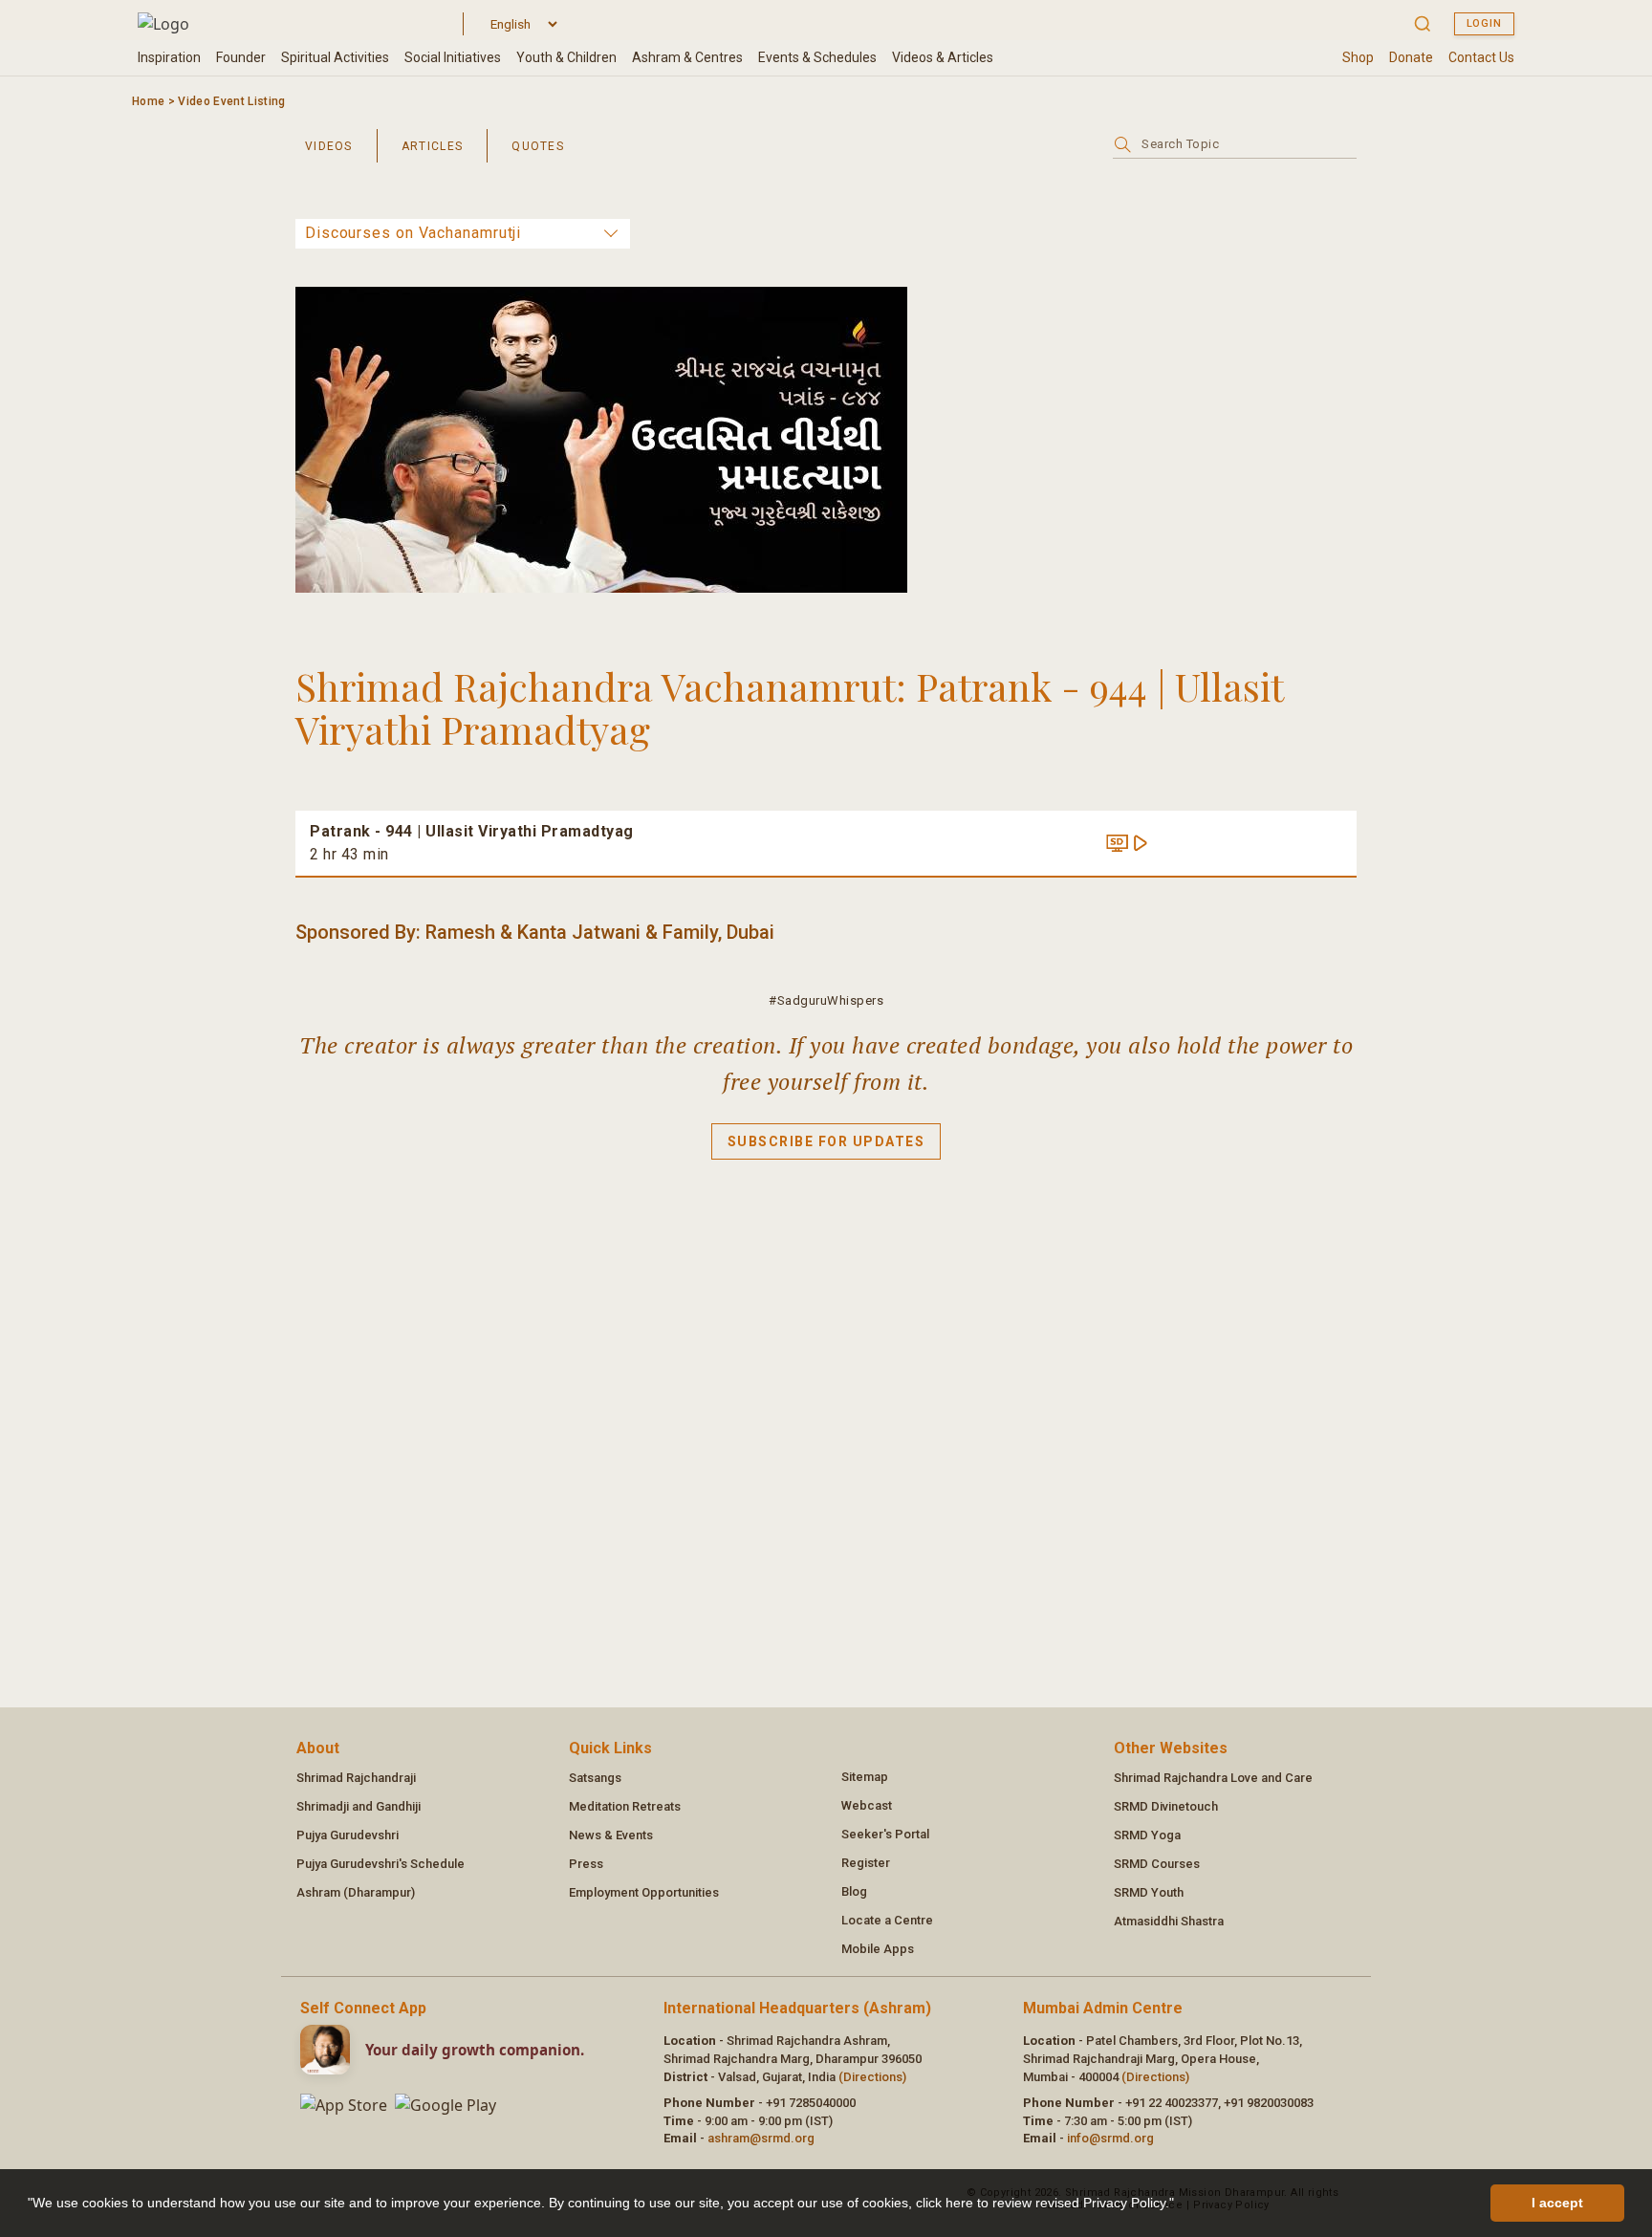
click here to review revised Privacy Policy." (1045, 2203)
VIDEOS (329, 146)
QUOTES (538, 146)
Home (148, 101)
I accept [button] (1557, 2203)
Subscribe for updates (826, 1141)
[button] (1181, 2205)
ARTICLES (432, 146)
